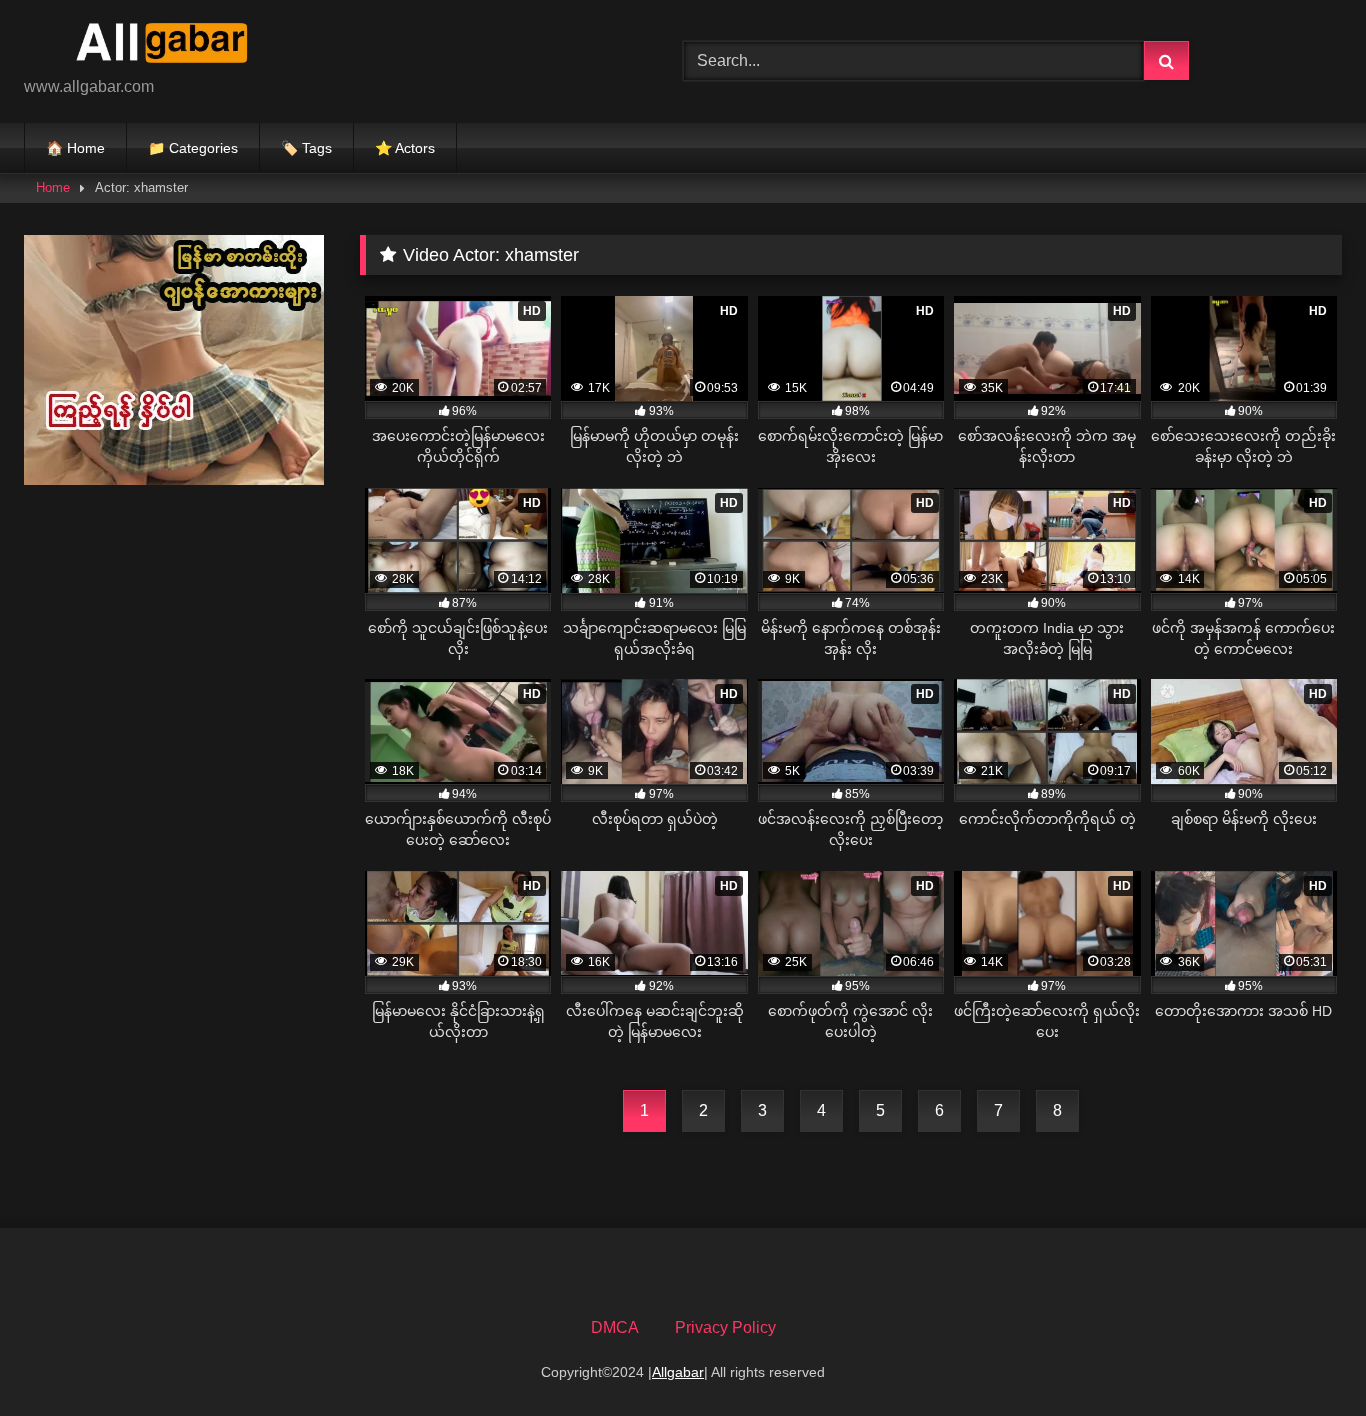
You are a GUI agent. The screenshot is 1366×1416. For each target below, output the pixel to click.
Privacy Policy (725, 1327)
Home (53, 187)
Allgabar (678, 1372)
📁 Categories (193, 148)
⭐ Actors (405, 148)
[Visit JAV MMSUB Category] (174, 479)
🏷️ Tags (306, 148)
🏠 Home (75, 148)
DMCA (615, 1327)
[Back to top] (1304, 1356)
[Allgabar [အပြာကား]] (174, 45)
